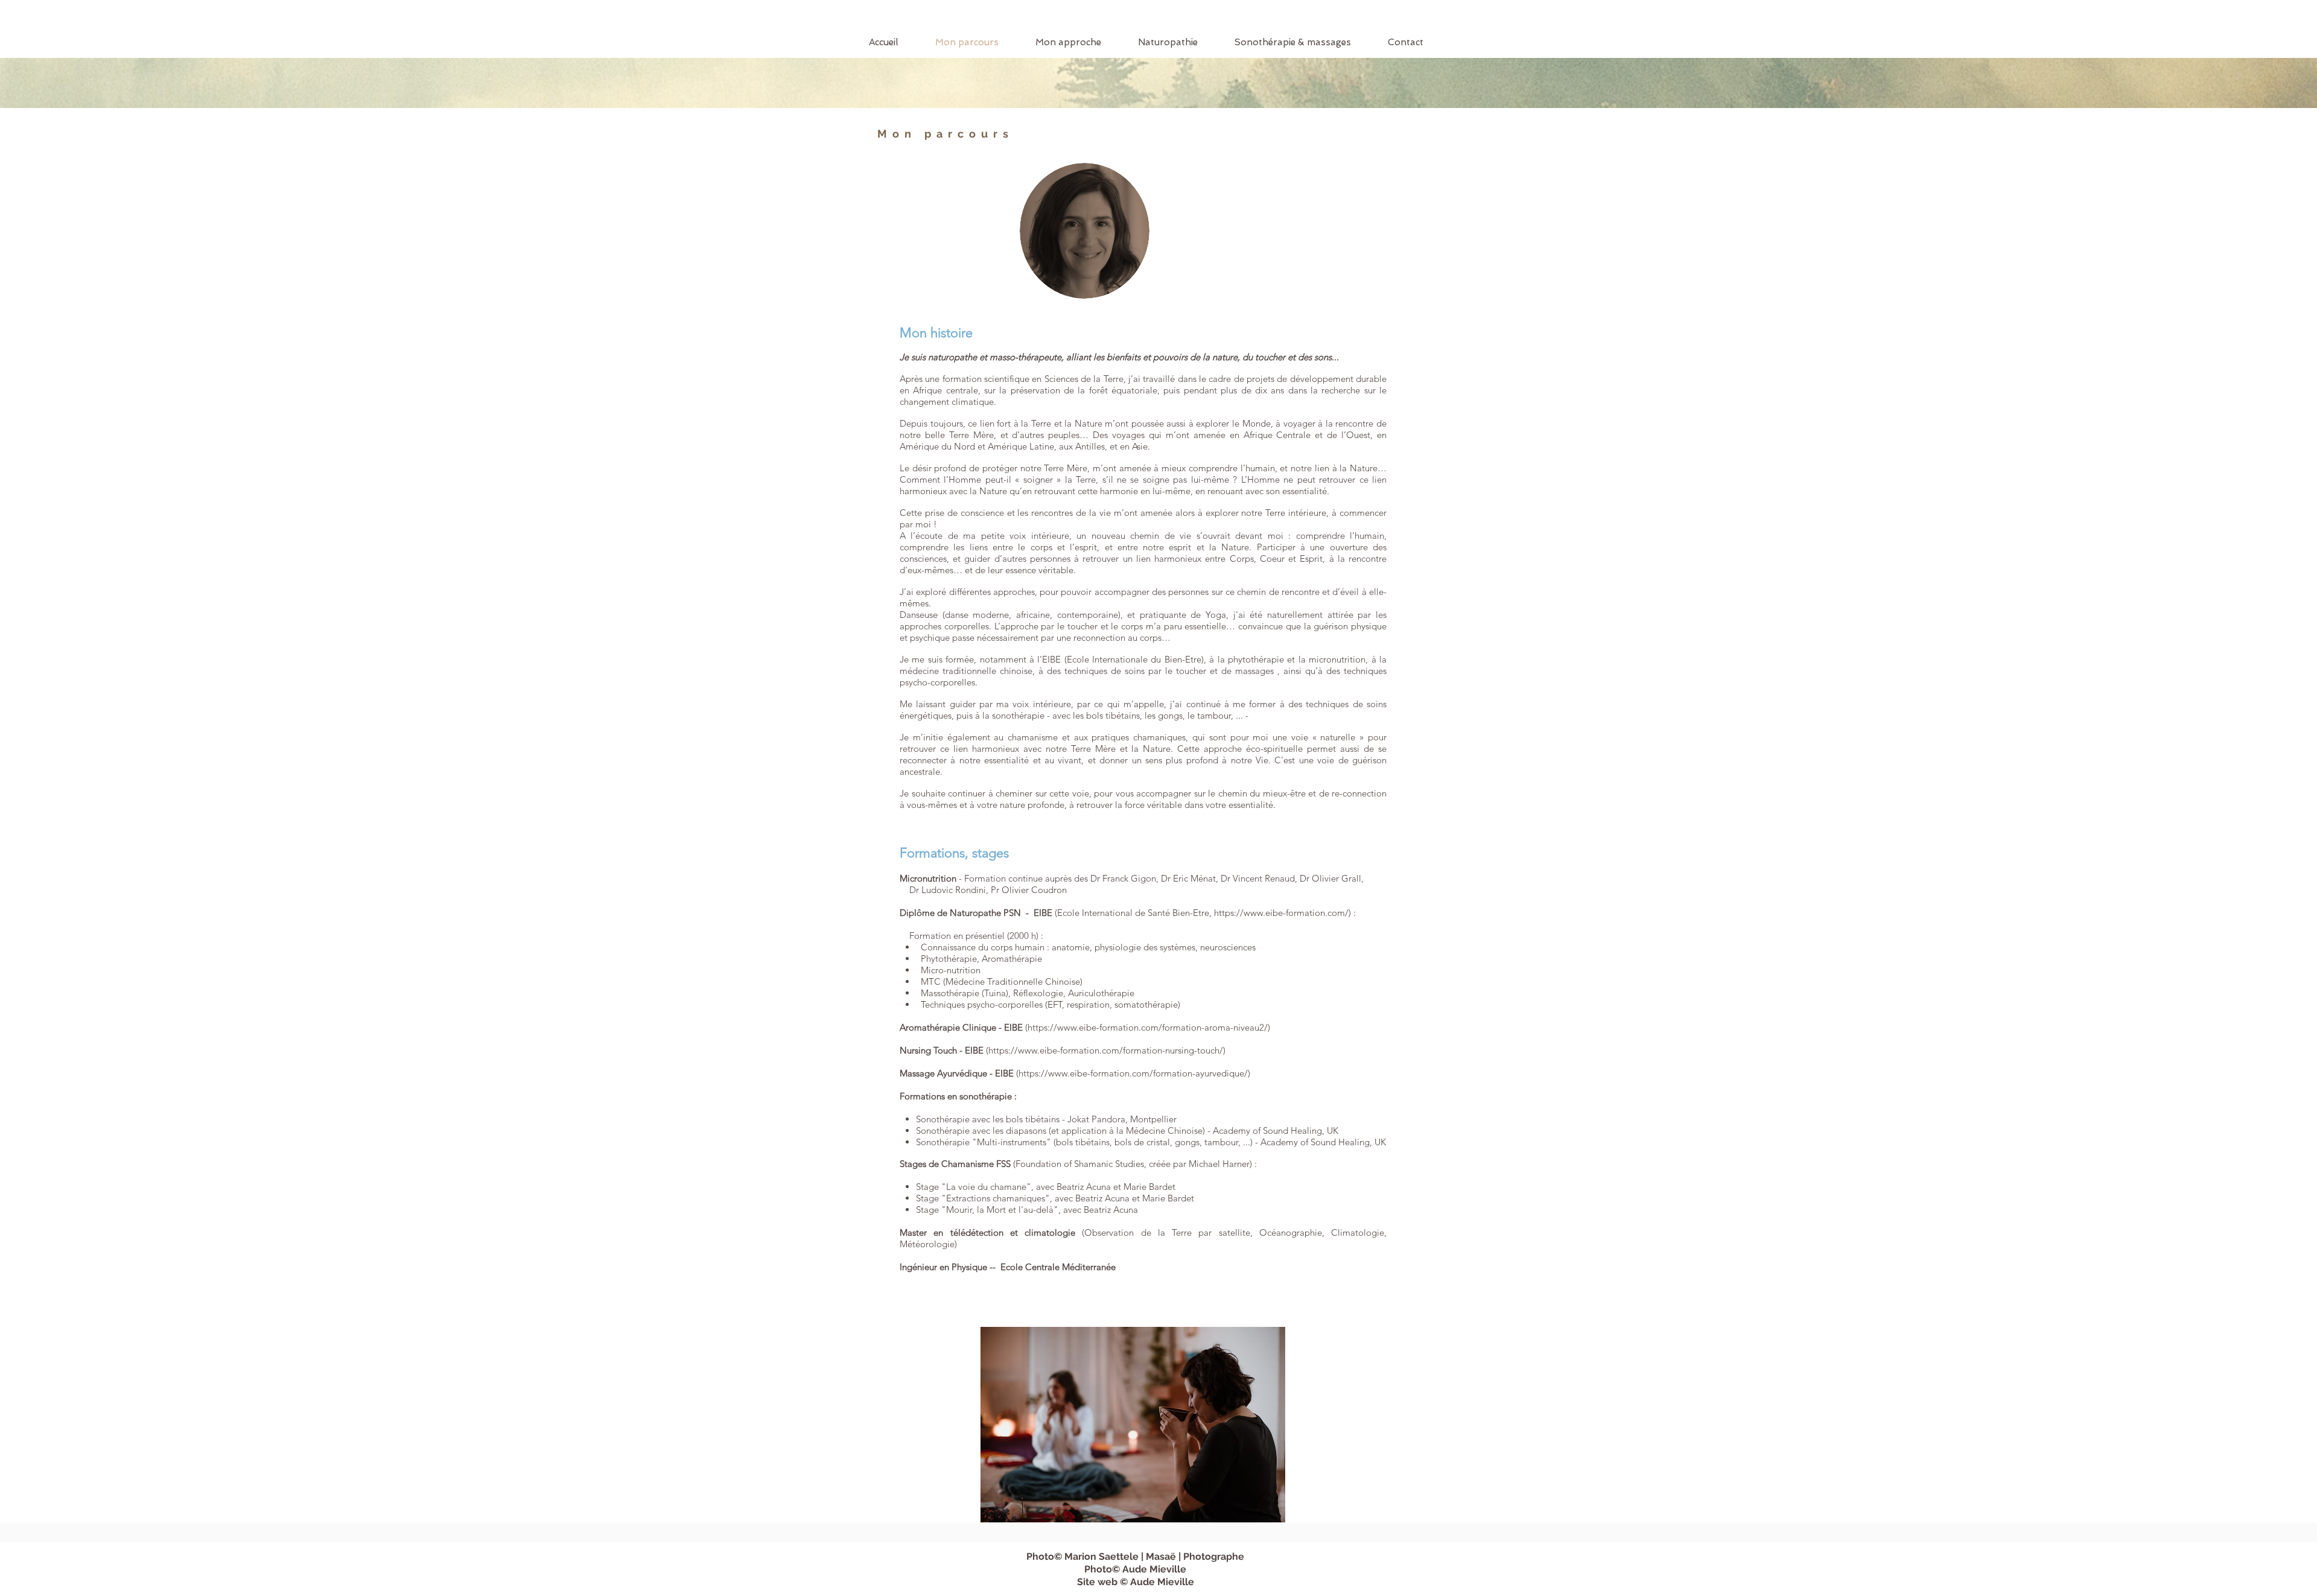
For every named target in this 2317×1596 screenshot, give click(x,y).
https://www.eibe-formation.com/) (1282, 913)
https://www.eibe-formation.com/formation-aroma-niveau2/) (1149, 1027)
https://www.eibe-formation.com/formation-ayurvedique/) (1134, 1073)
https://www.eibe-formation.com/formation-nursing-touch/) (1107, 1050)
